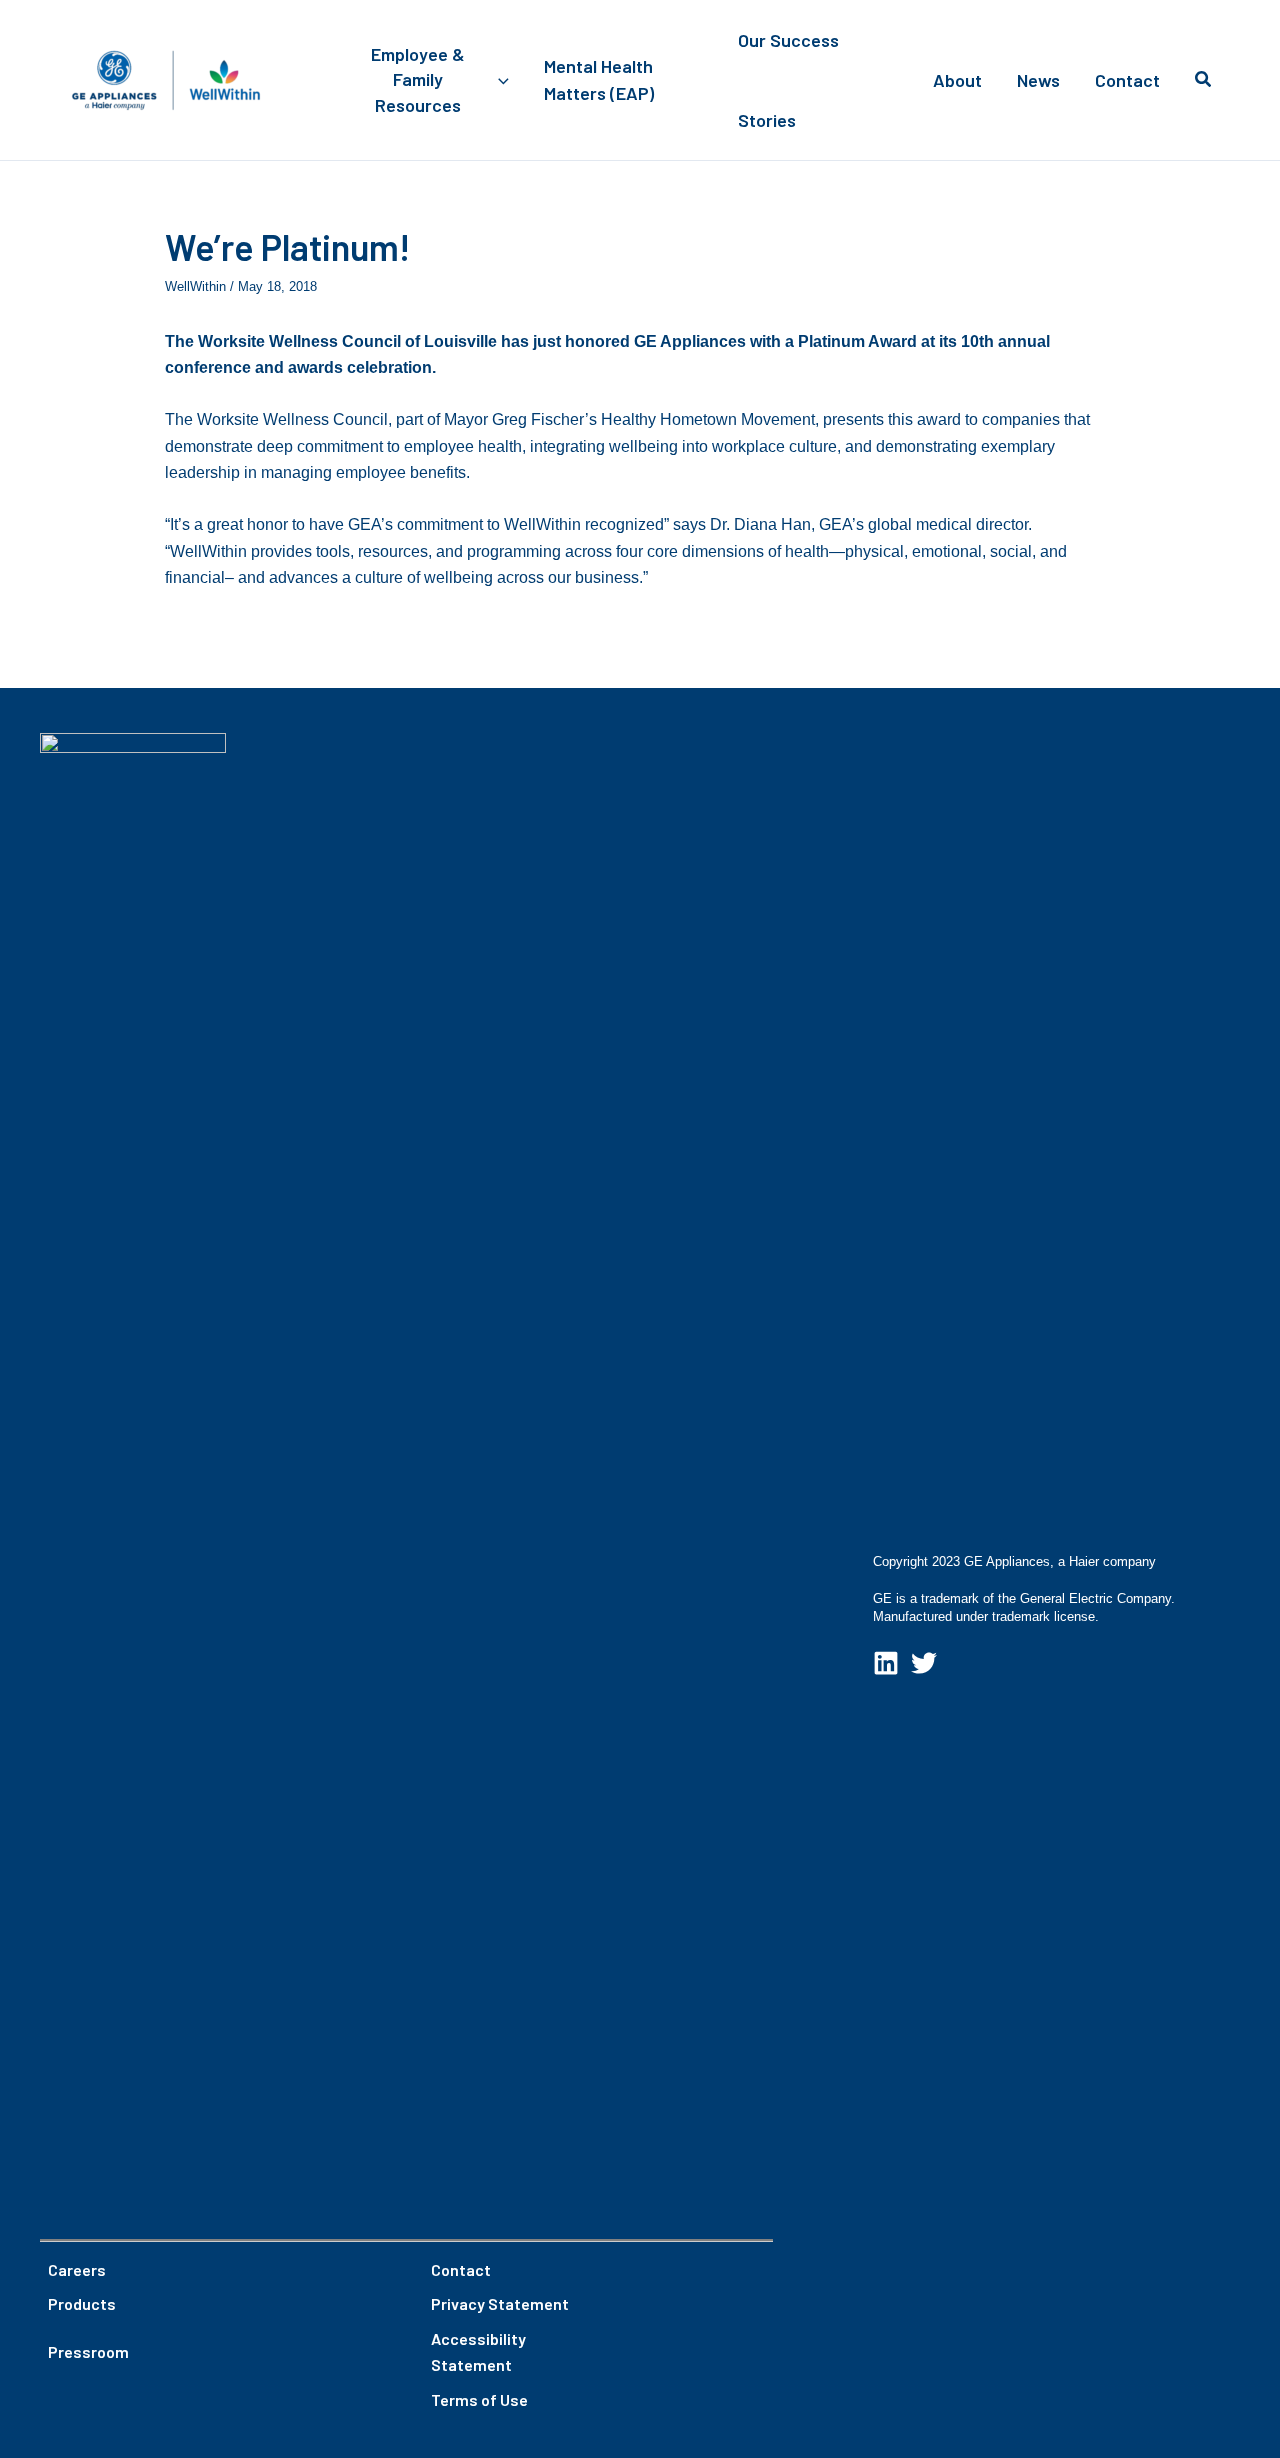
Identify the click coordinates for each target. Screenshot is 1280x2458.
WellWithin (195, 286)
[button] (498, 80)
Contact (461, 2269)
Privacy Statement (500, 2303)
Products (82, 2303)
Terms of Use (479, 2399)
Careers (77, 2269)
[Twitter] (924, 1663)
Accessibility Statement (478, 2351)
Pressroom (88, 2351)
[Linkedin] (886, 1663)
